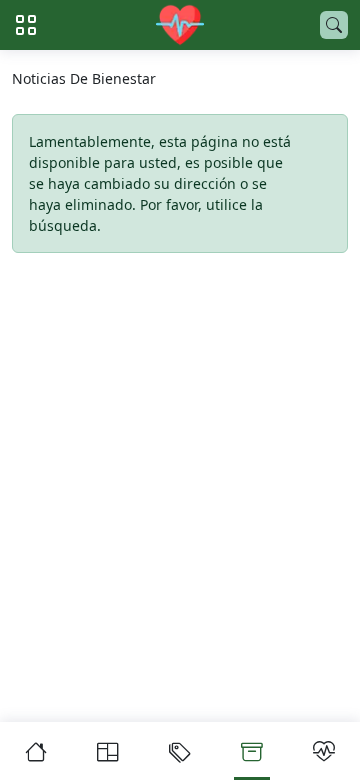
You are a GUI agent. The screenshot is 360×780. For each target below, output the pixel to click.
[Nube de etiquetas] (180, 751)
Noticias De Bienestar (84, 78)
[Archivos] (252, 751)
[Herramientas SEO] (324, 751)
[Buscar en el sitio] (334, 25)
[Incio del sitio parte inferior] (36, 751)
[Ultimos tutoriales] (108, 751)
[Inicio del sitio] (180, 25)
